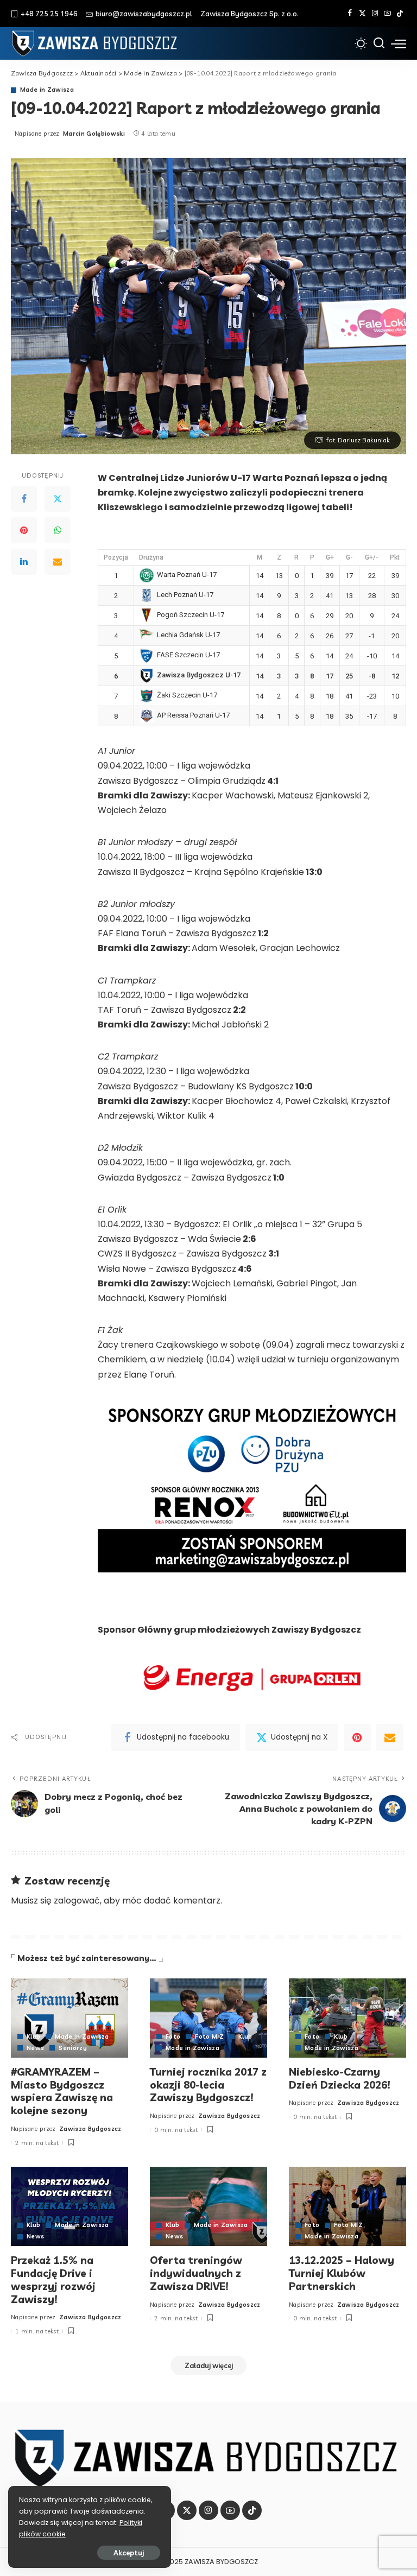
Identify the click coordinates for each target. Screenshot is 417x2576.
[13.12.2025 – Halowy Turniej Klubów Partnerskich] (347, 2206)
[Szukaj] (379, 43)
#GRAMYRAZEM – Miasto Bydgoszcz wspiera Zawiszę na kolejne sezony (62, 2091)
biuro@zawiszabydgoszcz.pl (144, 14)
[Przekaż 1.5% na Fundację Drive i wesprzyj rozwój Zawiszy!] (69, 2206)
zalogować (77, 1901)
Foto (173, 2037)
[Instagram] (375, 14)
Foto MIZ (209, 2037)
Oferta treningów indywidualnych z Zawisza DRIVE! (196, 2273)
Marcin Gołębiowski (94, 134)
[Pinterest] (24, 530)
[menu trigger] (399, 43)
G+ (330, 557)
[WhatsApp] (58, 530)
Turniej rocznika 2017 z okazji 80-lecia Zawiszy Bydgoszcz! (208, 2085)
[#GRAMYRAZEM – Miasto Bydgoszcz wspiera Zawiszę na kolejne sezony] (69, 2018)
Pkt (395, 557)
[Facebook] (350, 14)
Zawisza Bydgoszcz (90, 2129)
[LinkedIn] (24, 562)
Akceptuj (129, 2553)
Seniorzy (73, 2048)
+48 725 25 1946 (49, 14)
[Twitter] (362, 14)
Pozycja (116, 557)
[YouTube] (387, 14)
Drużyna (151, 557)
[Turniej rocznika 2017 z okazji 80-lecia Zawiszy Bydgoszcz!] (208, 2018)
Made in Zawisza (47, 90)
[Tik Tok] (400, 14)
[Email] (58, 562)
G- (349, 557)
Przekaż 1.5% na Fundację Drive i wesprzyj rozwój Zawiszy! (53, 2279)
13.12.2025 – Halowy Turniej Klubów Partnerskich (342, 2273)
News (35, 2048)
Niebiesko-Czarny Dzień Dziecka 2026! (340, 2078)
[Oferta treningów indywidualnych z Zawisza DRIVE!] (208, 2206)
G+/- (372, 557)
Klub (33, 2037)
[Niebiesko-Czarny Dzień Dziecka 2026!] (347, 2018)
